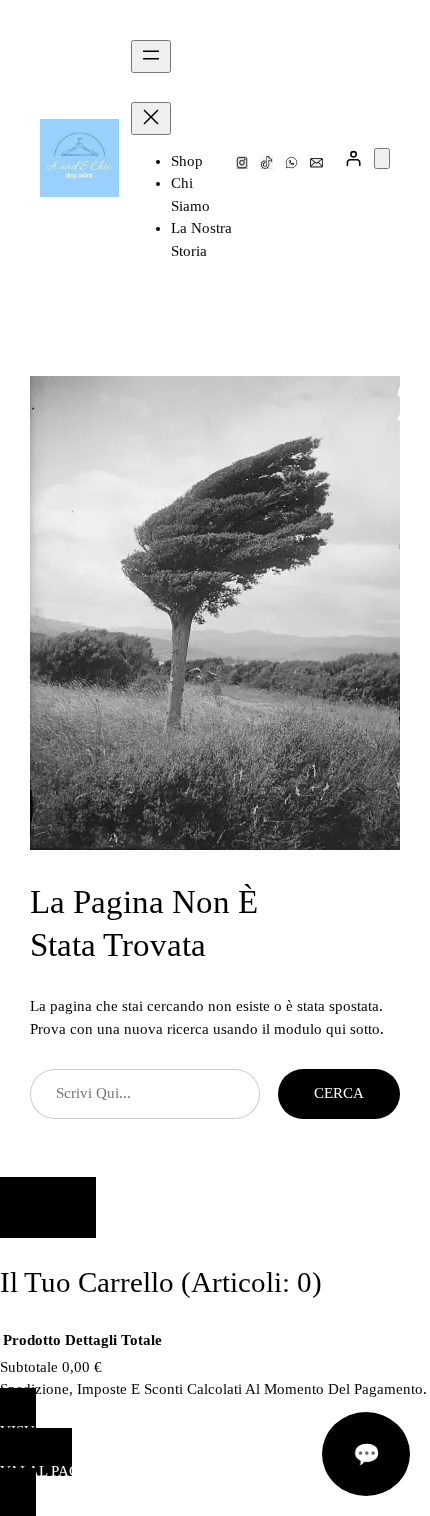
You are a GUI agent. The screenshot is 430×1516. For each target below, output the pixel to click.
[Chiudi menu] (151, 118)
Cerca (339, 1093)
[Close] (48, 1207)
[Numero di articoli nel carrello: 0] (382, 158)
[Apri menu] (151, 56)
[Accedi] (353, 158)
